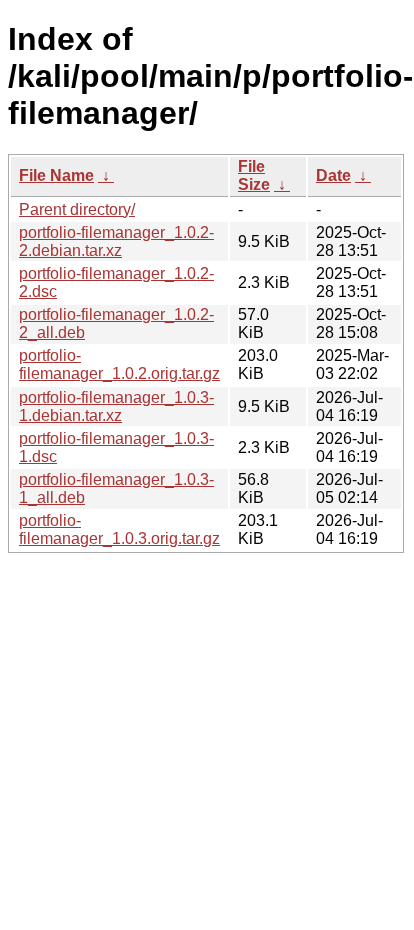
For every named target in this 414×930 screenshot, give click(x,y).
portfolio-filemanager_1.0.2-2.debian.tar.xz (116, 241)
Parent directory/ (77, 209)
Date (333, 175)
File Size (254, 175)
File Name (56, 175)
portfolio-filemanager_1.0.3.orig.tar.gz (119, 529)
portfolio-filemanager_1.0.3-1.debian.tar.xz (116, 406)
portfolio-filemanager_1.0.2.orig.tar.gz (119, 364)
